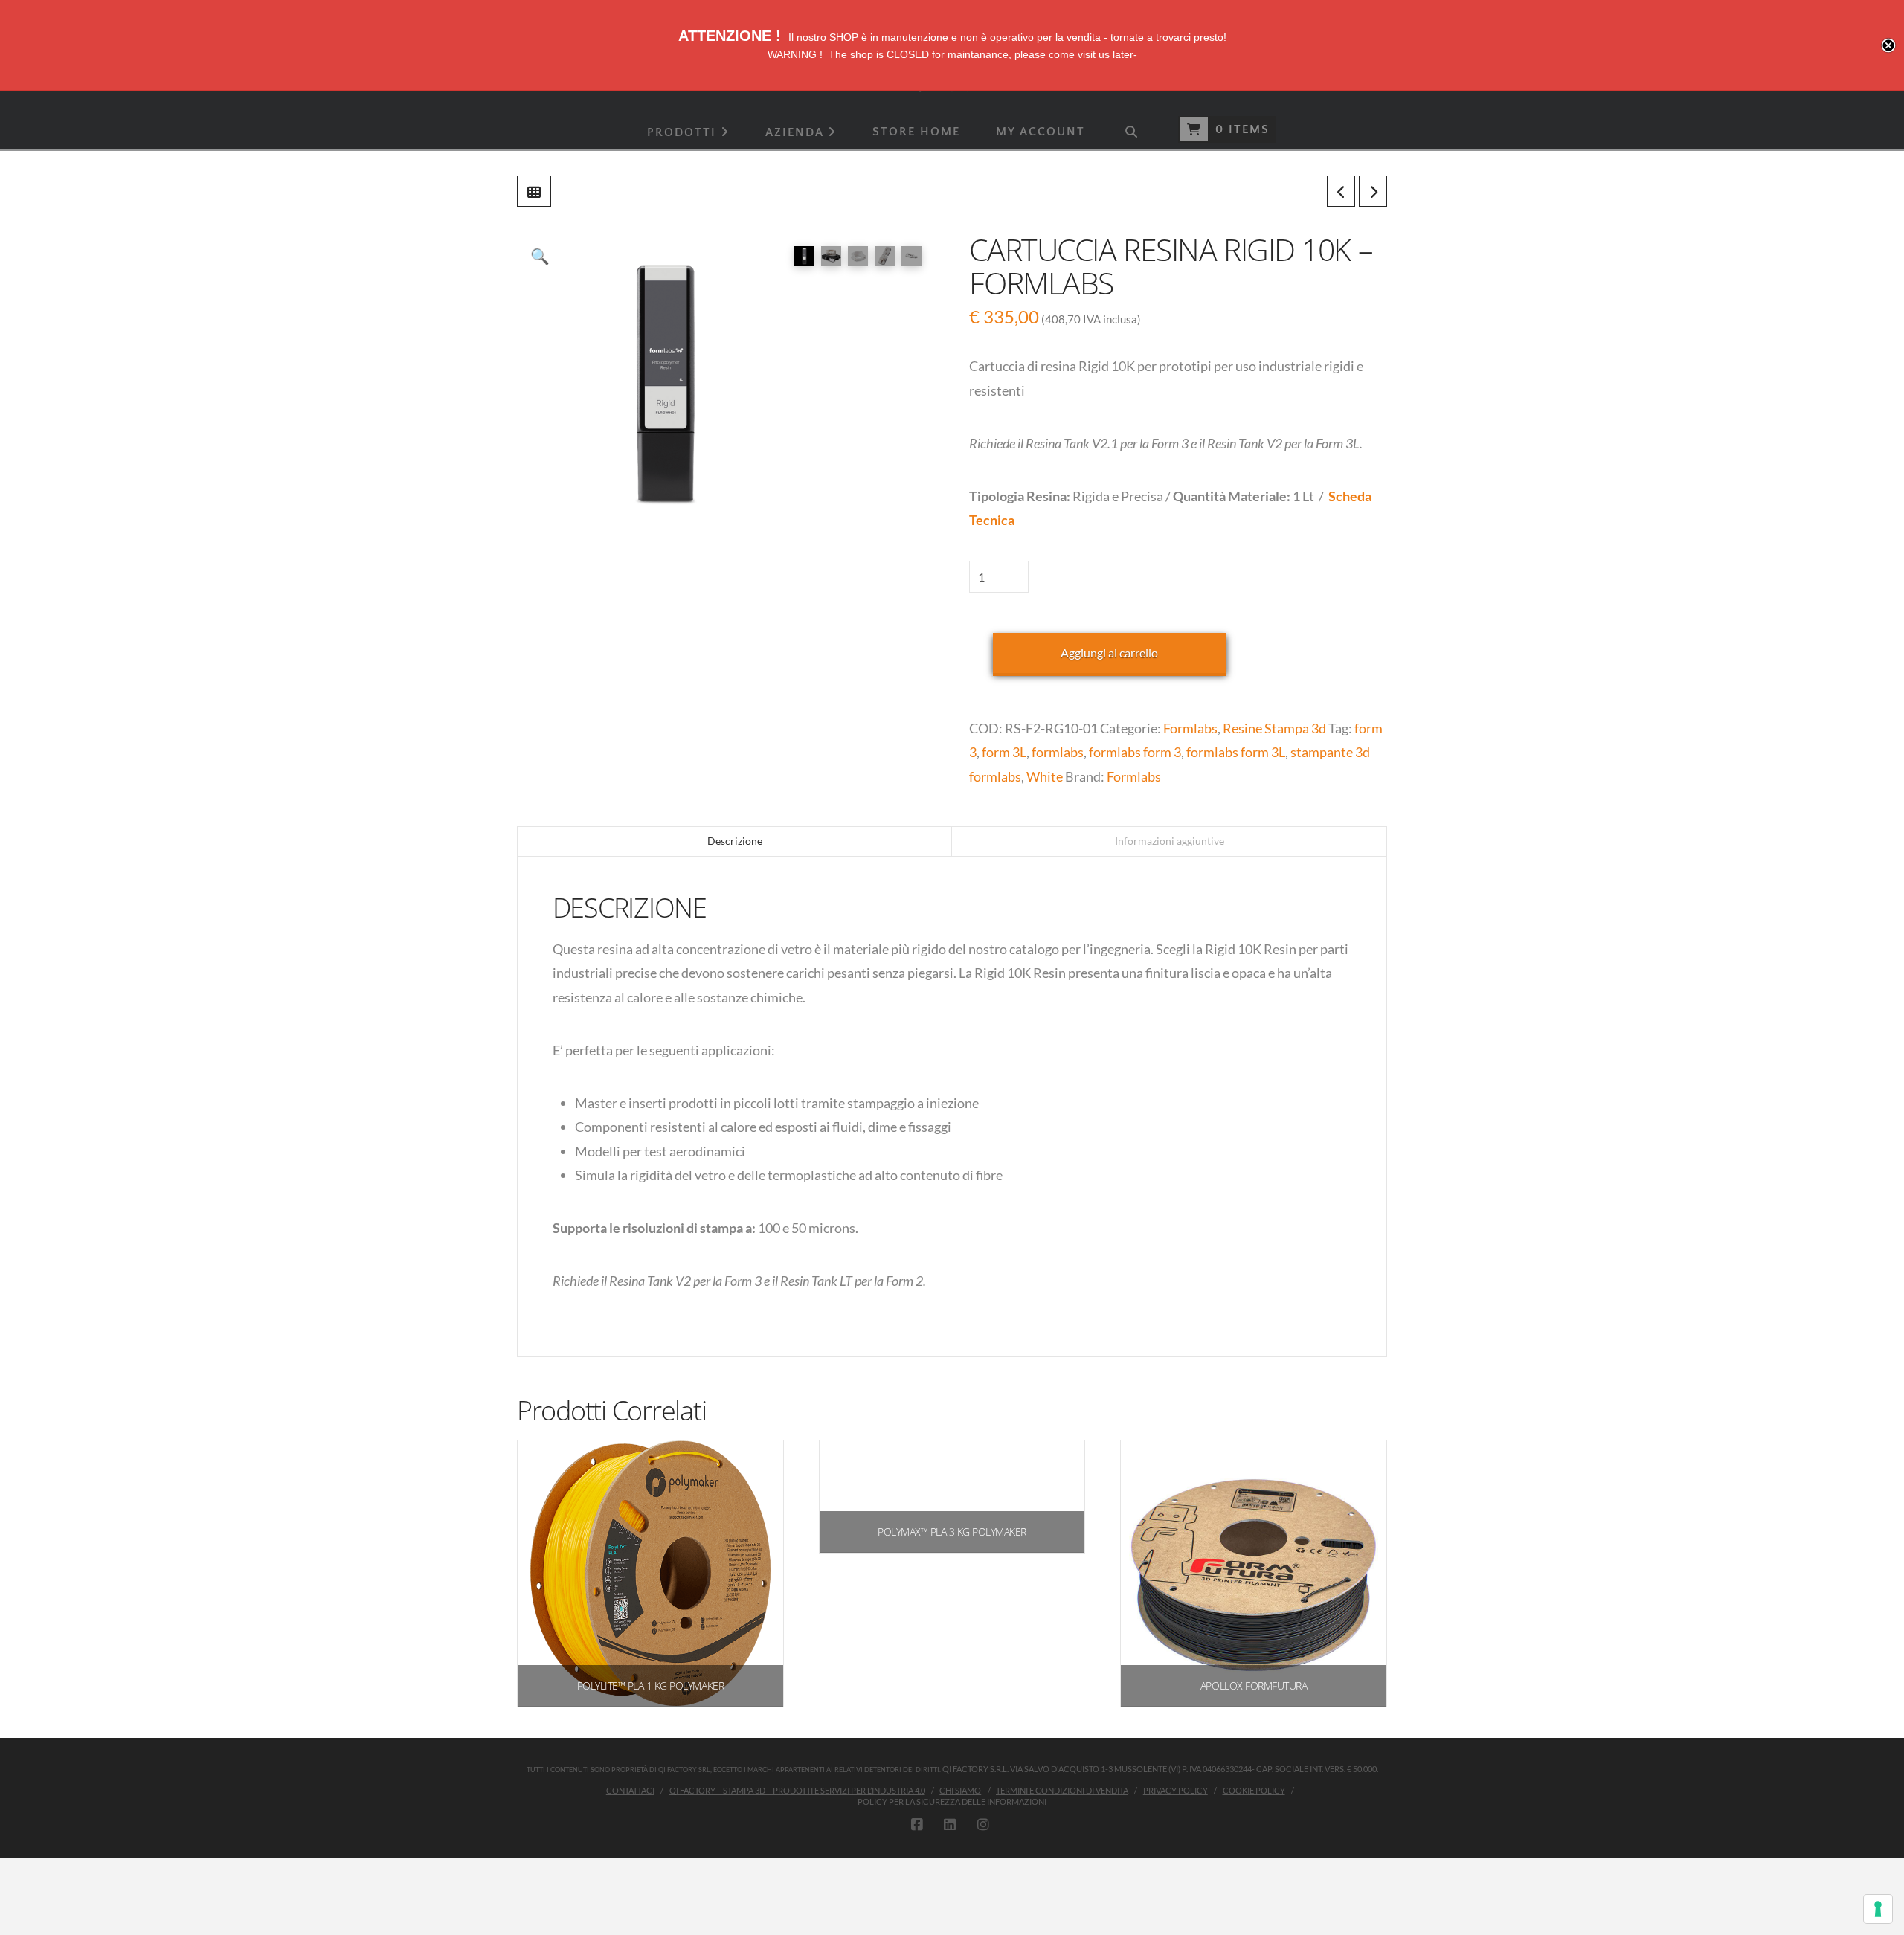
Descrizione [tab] (735, 841)
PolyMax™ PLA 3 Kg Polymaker (952, 1532)
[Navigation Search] (1130, 131)
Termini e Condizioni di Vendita (1062, 1790)
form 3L (1004, 752)
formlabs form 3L (1236, 752)
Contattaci (630, 1790)
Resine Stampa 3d (1274, 728)
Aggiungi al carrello (1109, 653)
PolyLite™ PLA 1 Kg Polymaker (650, 1686)
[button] (540, 256)
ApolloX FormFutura (1254, 1686)
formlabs (1058, 752)
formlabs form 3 (1135, 752)
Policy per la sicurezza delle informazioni (952, 1802)
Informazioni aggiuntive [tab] (1170, 841)
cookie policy (1254, 1790)
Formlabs (1190, 728)
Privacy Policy (1175, 1790)
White (1045, 776)
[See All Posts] (534, 191)
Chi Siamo (960, 1790)
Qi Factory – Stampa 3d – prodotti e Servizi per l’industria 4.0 (797, 1790)
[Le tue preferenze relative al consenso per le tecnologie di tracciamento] (1878, 1909)
